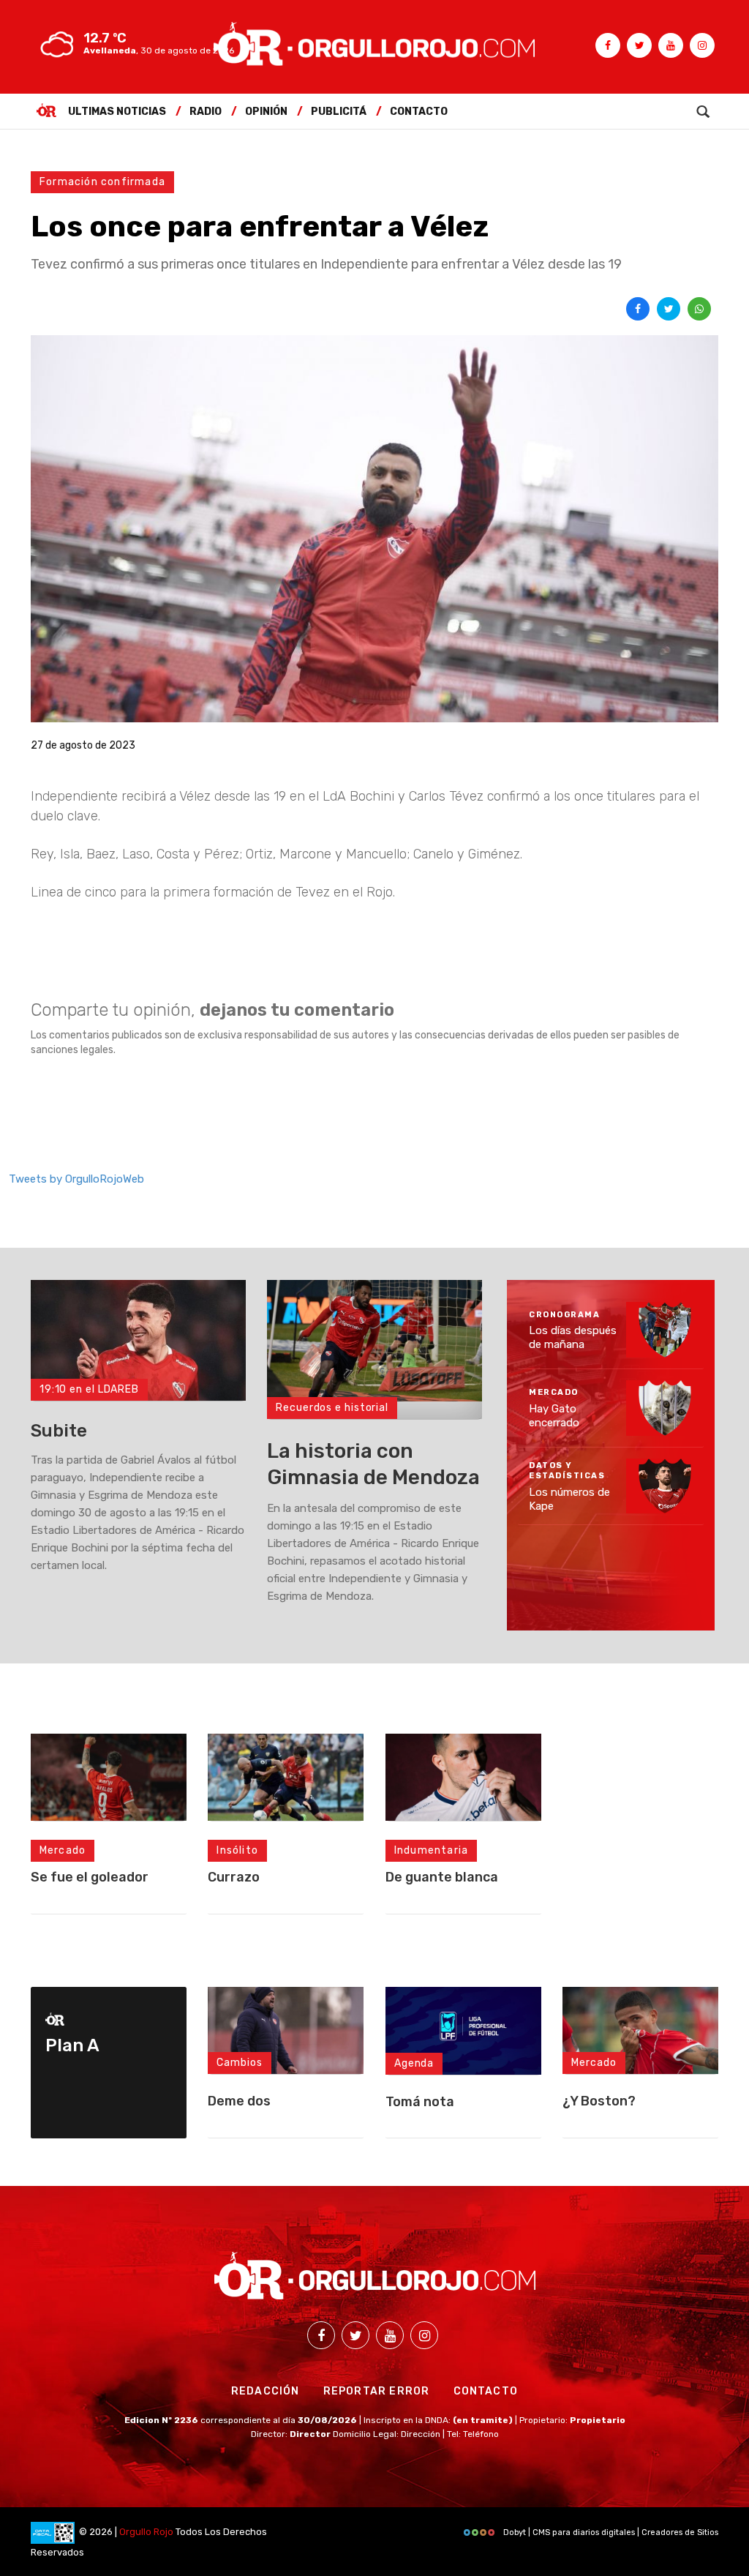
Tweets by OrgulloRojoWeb (76, 1179)
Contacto (419, 112)
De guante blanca (442, 1877)
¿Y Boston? (599, 2101)
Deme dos (239, 2101)
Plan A (72, 2045)
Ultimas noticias (117, 112)
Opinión (266, 112)
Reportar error (377, 2391)
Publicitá (339, 112)
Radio (206, 112)
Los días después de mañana (573, 1338)
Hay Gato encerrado (554, 1416)
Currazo (234, 1877)
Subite (59, 1431)
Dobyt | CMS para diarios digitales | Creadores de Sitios (610, 2532)
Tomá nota (420, 2102)
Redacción (266, 2391)
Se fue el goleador (90, 1877)
